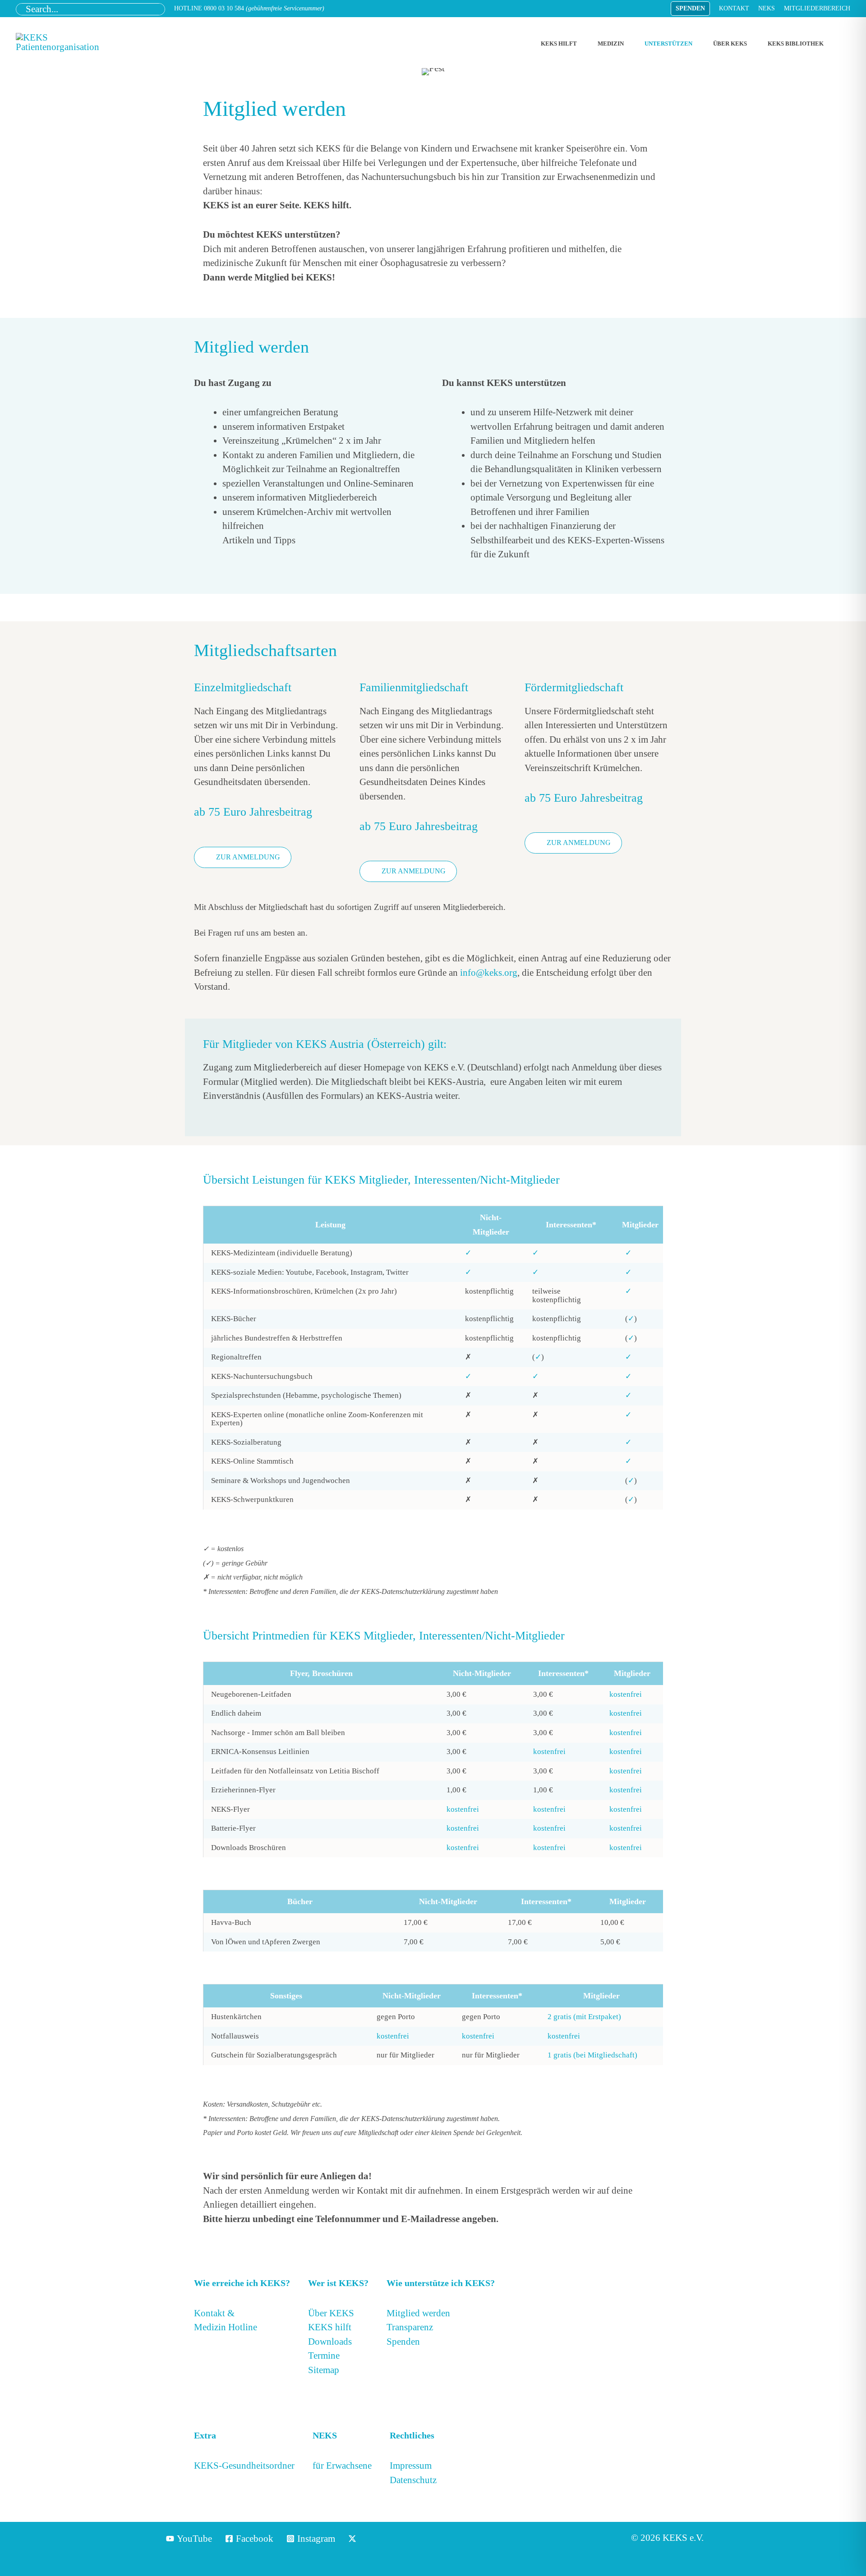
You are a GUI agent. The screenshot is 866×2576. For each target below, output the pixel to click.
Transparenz (410, 2327)
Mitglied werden (418, 2313)
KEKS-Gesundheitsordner (244, 2466)
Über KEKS (331, 2313)
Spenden (403, 2342)
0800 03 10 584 (224, 8)
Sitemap (324, 2370)
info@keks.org (489, 973)
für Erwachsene (342, 2466)
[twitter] (353, 2539)
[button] (690, 9)
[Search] (159, 9)
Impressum (411, 2466)
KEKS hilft (330, 2327)
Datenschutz (413, 2480)
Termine (324, 2356)
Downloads (330, 2342)
